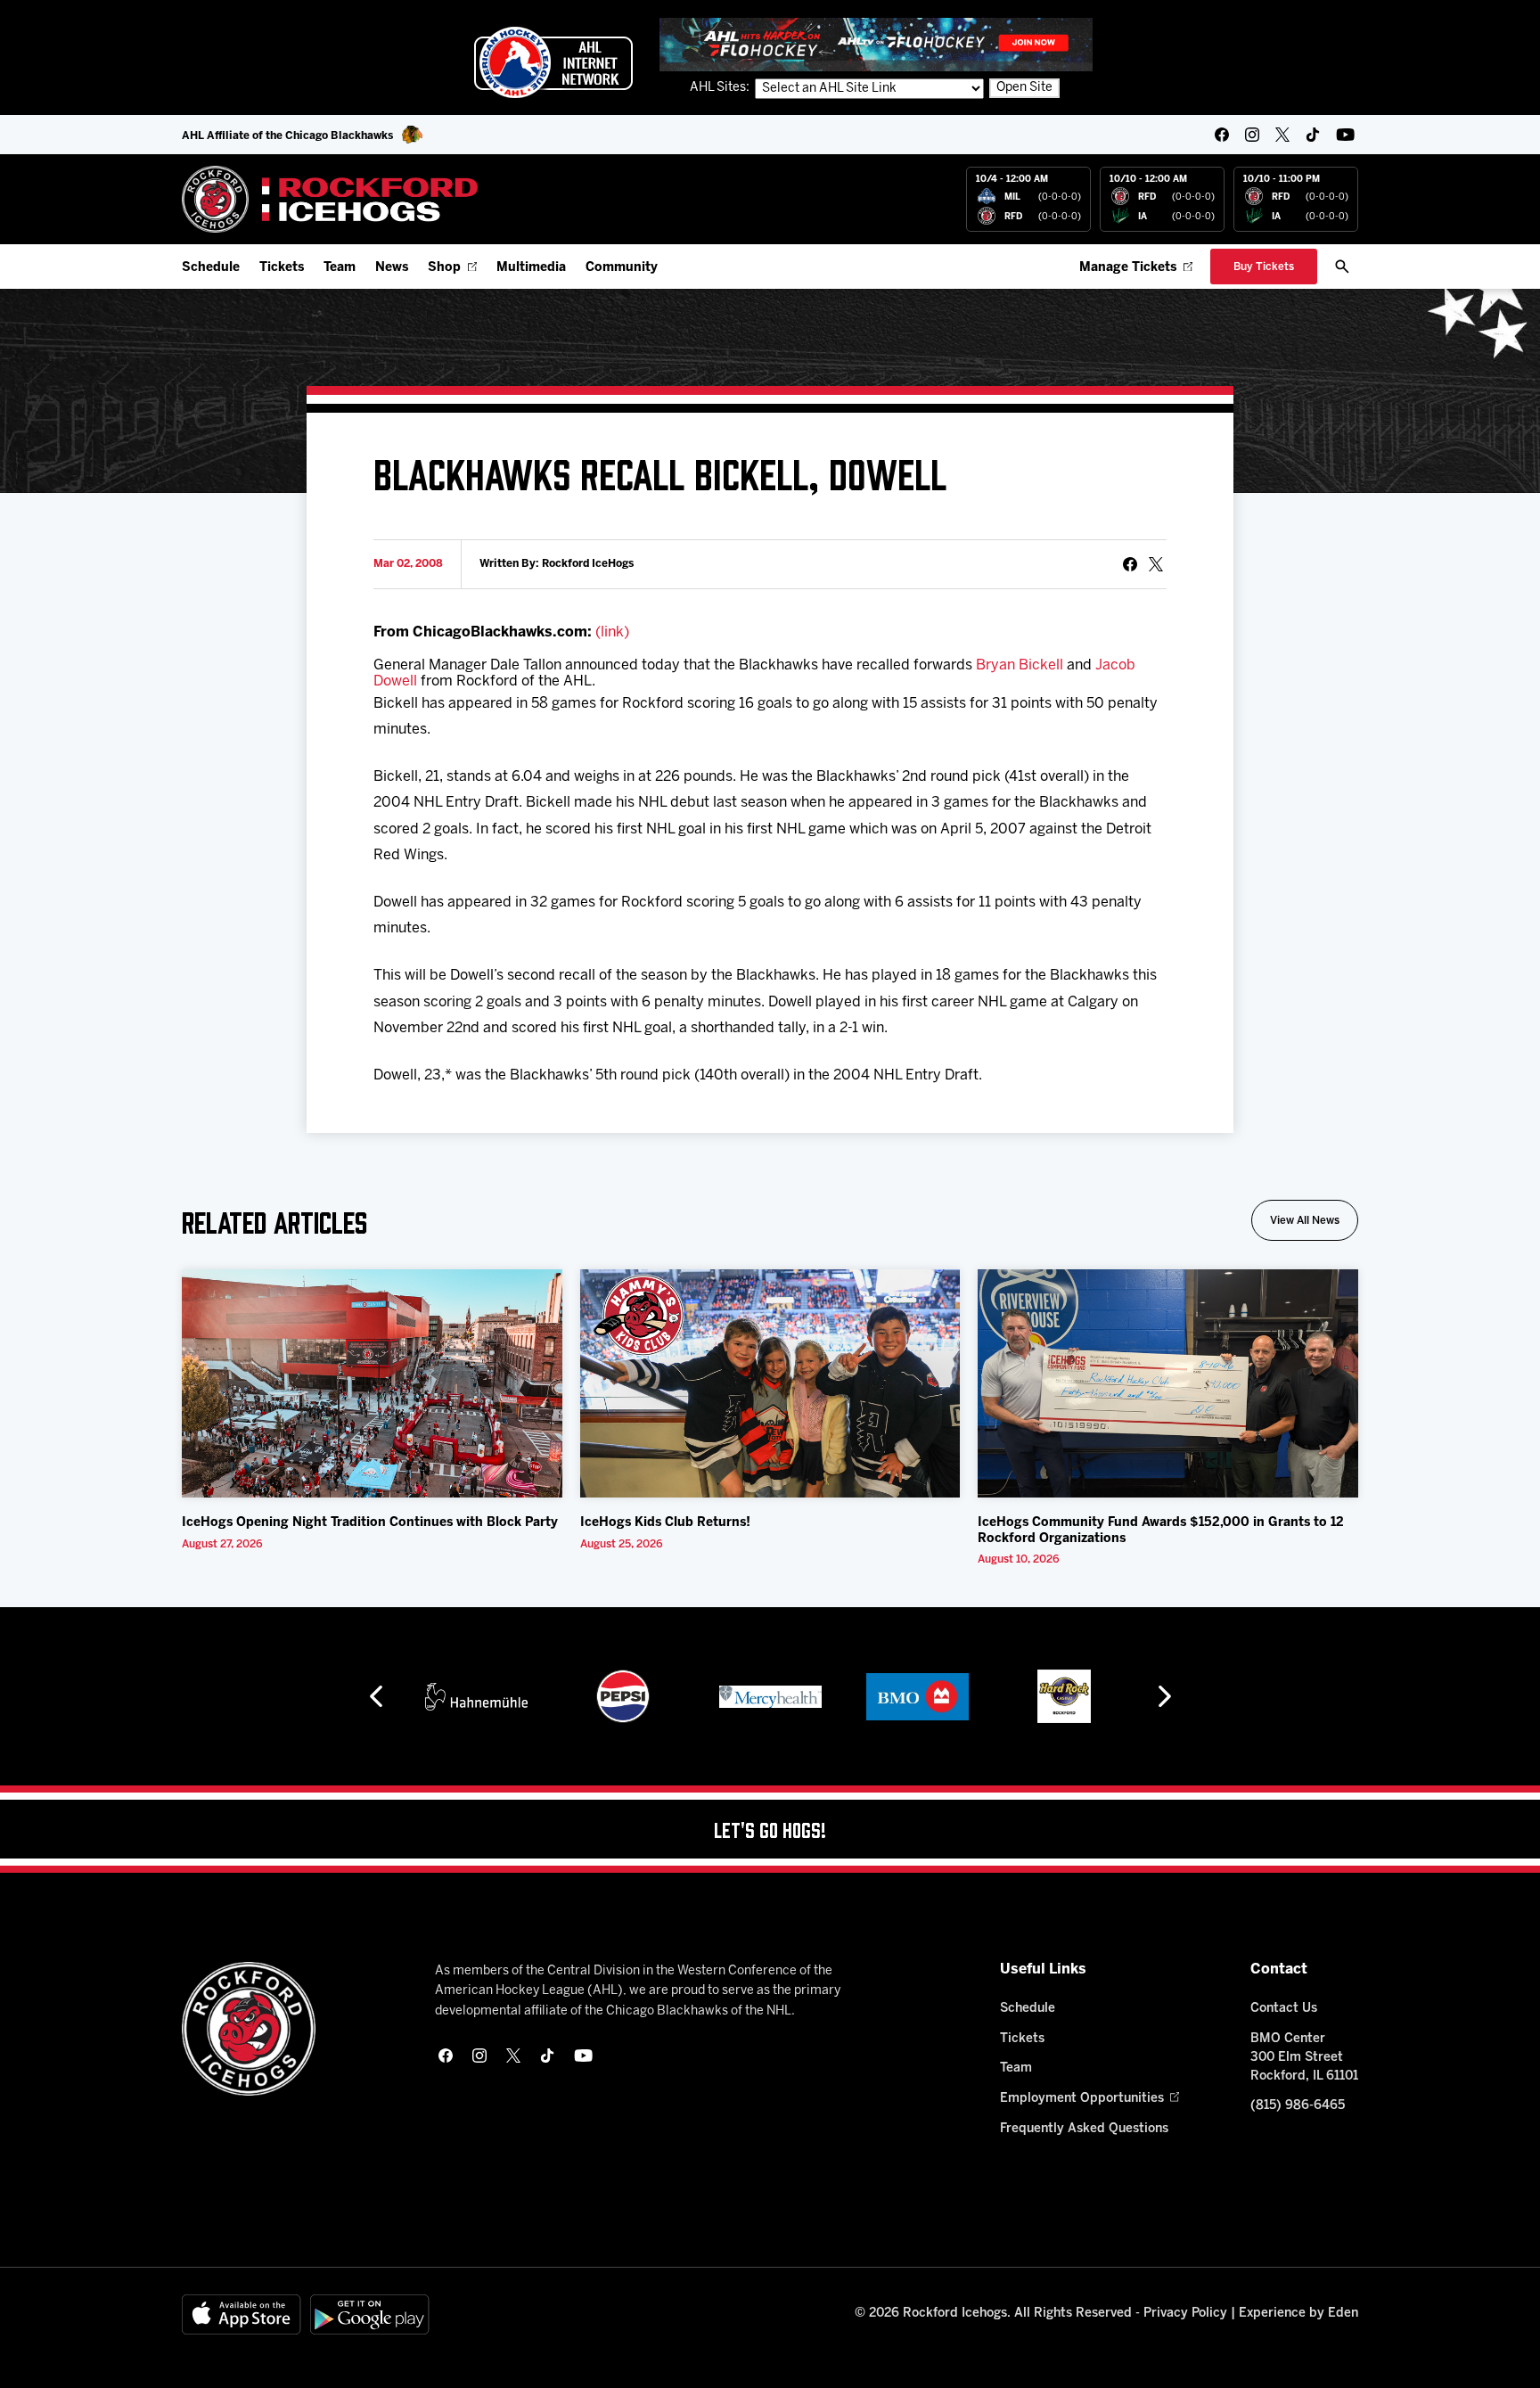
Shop (444, 268)
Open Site (1024, 88)
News (392, 268)
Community (622, 268)
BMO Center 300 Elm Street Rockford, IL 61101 (1304, 2058)
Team (340, 268)
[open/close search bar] (1342, 267)
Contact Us (1284, 2009)
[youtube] (1345, 135)
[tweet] (1156, 564)
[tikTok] (1313, 135)
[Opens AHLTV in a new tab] (876, 44)
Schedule (211, 268)
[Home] (330, 199)
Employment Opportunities (1082, 2099)
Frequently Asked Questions (1084, 2129)
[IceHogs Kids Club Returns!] (770, 1383)
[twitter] (1282, 135)
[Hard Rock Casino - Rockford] (1064, 1696)
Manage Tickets (1128, 268)
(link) (612, 632)
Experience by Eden (1298, 2314)
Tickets (282, 268)
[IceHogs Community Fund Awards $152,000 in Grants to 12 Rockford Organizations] (1168, 1383)
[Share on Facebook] (1130, 564)
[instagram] (1252, 135)
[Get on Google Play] (370, 2314)
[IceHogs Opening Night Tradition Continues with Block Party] (372, 1383)
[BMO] (917, 1696)
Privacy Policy (1185, 2314)
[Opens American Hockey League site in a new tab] (553, 62)
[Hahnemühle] (476, 1696)
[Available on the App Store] (242, 2314)
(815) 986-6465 (1298, 2106)
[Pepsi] (623, 1696)
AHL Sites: (721, 88)
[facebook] (1222, 135)
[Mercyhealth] (770, 1696)
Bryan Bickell (1020, 665)
